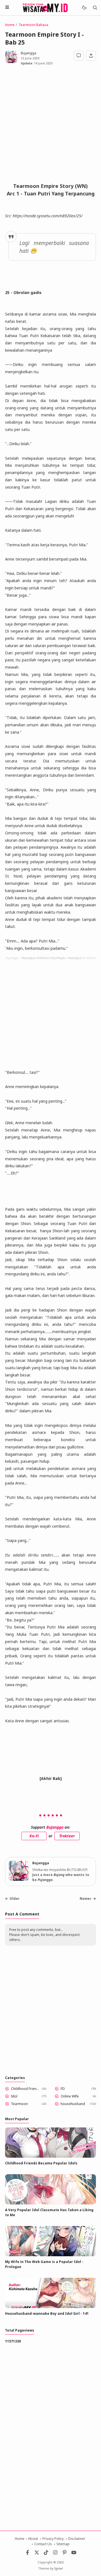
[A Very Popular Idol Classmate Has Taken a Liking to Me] (50, 2203)
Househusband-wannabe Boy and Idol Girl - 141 (47, 2313)
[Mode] (84, 8)
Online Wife (70, 2096)
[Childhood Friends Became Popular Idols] (50, 2156)
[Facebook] (27, 2554)
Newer (86, 1899)
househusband (73, 2104)
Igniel (59, 2568)
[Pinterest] (65, 2554)
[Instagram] (55, 2554)
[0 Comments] (79, 56)
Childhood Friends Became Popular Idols (26, 2089)
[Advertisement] (50, 126)
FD (63, 2089)
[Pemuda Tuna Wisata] (45, 7)
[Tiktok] (46, 2554)
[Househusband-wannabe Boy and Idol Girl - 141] (50, 2307)
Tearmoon (19, 2104)
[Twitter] (37, 2554)
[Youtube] (74, 2554)
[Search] (95, 8)
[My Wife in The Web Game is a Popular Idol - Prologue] (50, 2255)
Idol (14, 2096)
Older (15, 1899)
